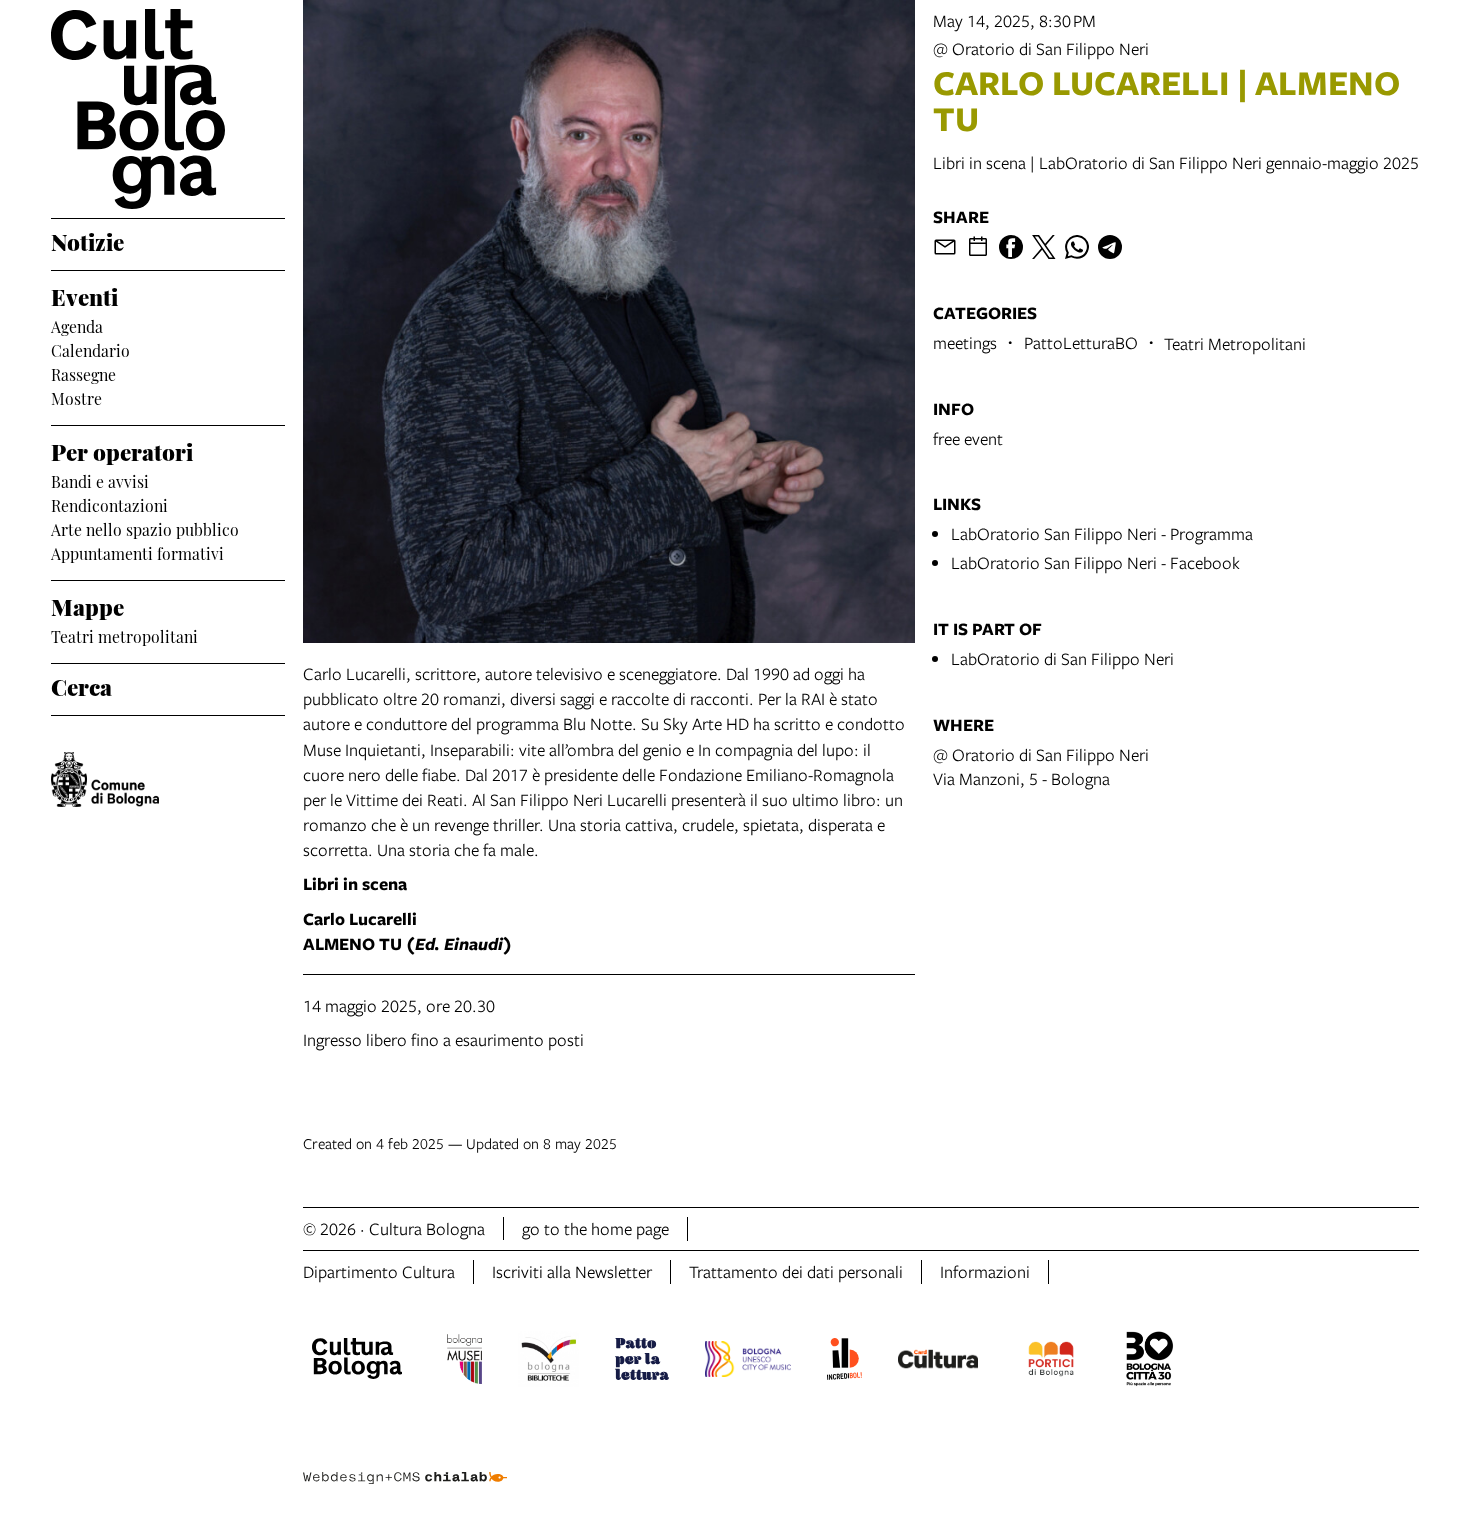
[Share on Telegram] (1110, 247)
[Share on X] (1044, 247)
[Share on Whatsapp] (1077, 247)
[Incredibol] (844, 1362)
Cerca (81, 685)
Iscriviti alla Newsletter (572, 1271)
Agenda (77, 325)
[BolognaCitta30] (1150, 1362)
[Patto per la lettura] (642, 1362)
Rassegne (83, 373)
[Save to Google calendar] (978, 247)
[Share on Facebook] (1011, 247)
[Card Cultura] (938, 1362)
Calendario (90, 349)
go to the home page (595, 1228)
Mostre (76, 397)
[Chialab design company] (405, 1460)
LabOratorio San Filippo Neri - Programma (1102, 533)
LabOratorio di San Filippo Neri (1062, 658)
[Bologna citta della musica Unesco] (748, 1362)
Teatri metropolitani (124, 635)
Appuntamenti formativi (137, 552)
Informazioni (985, 1271)
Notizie (87, 240)
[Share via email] (945, 247)
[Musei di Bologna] (464, 1362)
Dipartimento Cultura (379, 1271)
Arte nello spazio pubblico (145, 528)
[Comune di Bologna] (105, 779)
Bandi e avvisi (100, 480)
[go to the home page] (168, 109)
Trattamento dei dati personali (796, 1271)
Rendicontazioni (109, 504)
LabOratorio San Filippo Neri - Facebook (1095, 562)
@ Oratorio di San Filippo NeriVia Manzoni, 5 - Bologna (1041, 766)
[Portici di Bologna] (1051, 1362)
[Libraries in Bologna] (548, 1362)
